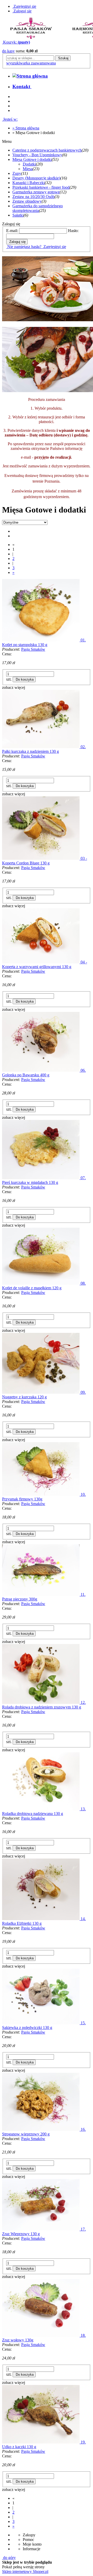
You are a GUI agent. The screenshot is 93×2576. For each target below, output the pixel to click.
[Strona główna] (30, 76)
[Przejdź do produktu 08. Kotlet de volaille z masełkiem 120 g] (41, 1283)
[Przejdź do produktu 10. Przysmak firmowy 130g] (41, 1494)
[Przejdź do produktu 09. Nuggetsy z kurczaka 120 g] (41, 1392)
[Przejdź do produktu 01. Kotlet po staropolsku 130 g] (41, 640)
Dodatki (29, 164)
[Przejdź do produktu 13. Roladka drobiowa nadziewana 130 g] (41, 1809)
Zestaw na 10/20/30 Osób (33, 197)
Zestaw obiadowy (27, 201)
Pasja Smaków (33, 649)
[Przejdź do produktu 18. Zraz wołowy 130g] (41, 2335)
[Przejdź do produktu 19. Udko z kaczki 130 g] (41, 2442)
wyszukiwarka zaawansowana (31, 63)
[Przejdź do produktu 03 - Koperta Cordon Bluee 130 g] (41, 858)
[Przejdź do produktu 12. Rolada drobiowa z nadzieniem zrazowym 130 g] (41, 1702)
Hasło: (73, 231)
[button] (14, 687)
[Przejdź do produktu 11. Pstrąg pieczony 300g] (41, 1594)
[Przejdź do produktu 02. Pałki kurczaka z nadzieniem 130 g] (41, 747)
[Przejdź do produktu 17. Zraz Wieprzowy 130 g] (41, 2229)
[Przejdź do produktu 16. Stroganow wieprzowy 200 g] (41, 2129)
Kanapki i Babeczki (29, 183)
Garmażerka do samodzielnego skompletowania (38, 208)
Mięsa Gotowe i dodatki (32, 159)
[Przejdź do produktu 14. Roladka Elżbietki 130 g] (41, 1919)
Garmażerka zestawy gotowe (36, 192)
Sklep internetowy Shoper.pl (25, 2571)
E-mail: (12, 231)
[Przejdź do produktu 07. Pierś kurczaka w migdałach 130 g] (41, 1178)
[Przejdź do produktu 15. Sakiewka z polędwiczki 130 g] (41, 2023)
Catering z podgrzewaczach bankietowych (47, 150)
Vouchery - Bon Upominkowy (37, 155)
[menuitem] (22, 86)
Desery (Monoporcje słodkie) (36, 178)
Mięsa (28, 169)
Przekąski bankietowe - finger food (41, 187)
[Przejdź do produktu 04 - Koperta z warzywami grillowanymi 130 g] (41, 962)
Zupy (17, 173)
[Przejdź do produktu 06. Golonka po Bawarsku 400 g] (41, 1070)
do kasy (8, 51)
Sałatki (18, 215)
